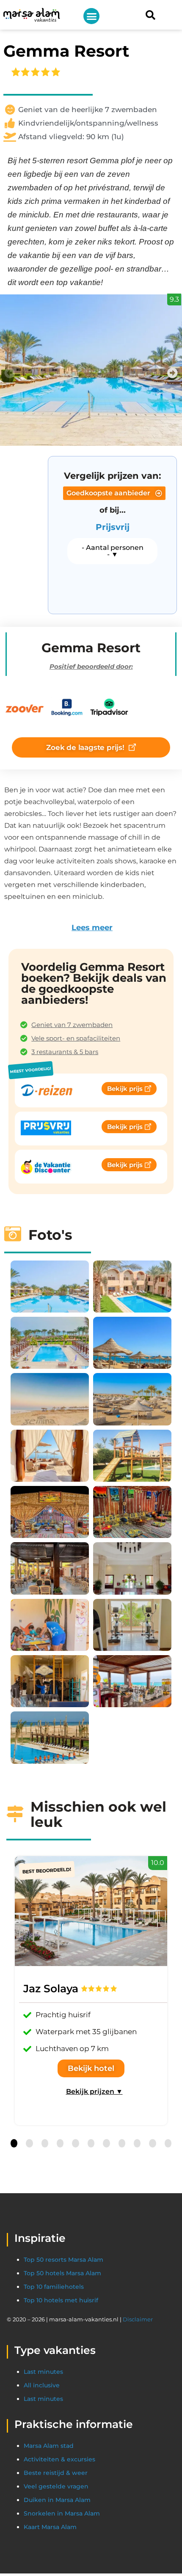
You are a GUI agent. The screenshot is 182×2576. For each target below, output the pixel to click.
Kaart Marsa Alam (50, 2527)
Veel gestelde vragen (56, 2486)
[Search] (150, 15)
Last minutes (43, 2372)
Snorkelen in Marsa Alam (62, 2513)
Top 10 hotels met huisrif (61, 2300)
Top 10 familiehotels (54, 2287)
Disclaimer (138, 2319)
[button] (91, 16)
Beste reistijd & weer (56, 2473)
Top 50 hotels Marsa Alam (62, 2273)
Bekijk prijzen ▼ (94, 2091)
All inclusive (42, 2385)
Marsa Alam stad (49, 2446)
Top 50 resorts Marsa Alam (63, 2260)
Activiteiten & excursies (59, 2459)
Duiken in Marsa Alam (57, 2500)
